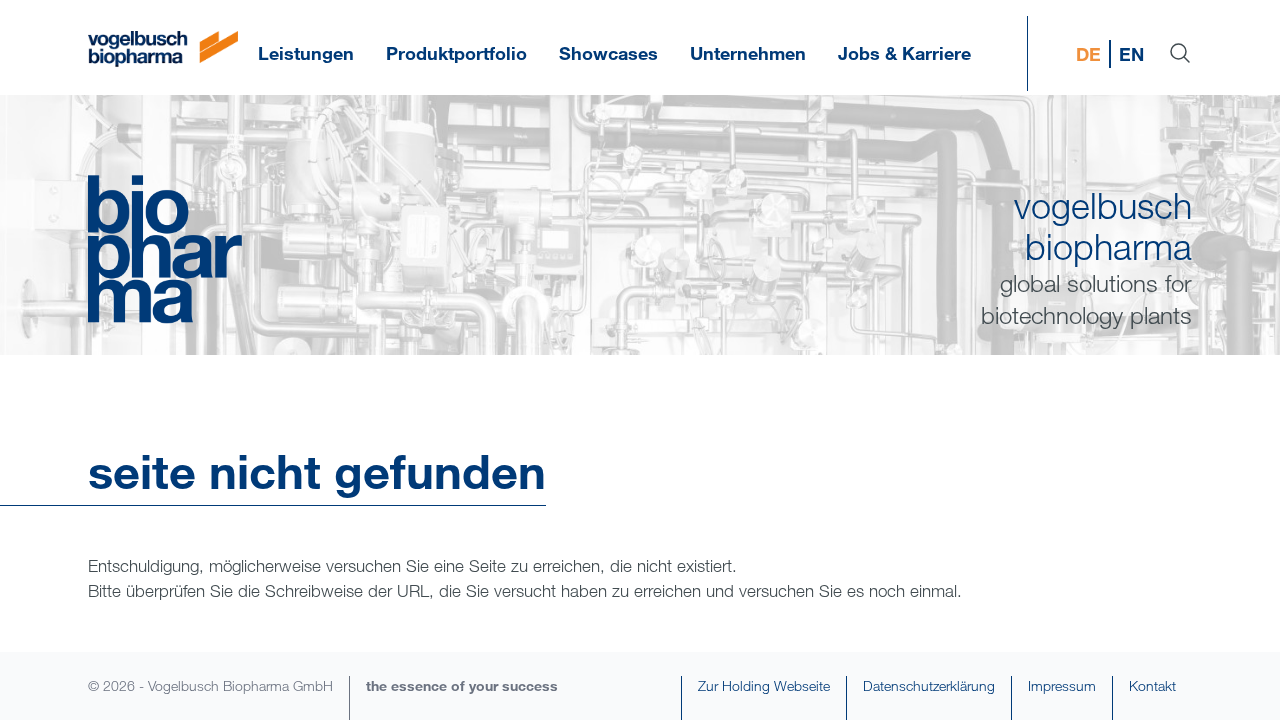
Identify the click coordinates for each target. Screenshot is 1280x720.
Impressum (1062, 685)
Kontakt (1152, 685)
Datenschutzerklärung (929, 685)
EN (1131, 54)
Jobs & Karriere (904, 53)
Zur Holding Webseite (764, 685)
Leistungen (306, 53)
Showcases (608, 53)
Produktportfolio (456, 53)
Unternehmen (748, 53)
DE (1088, 54)
